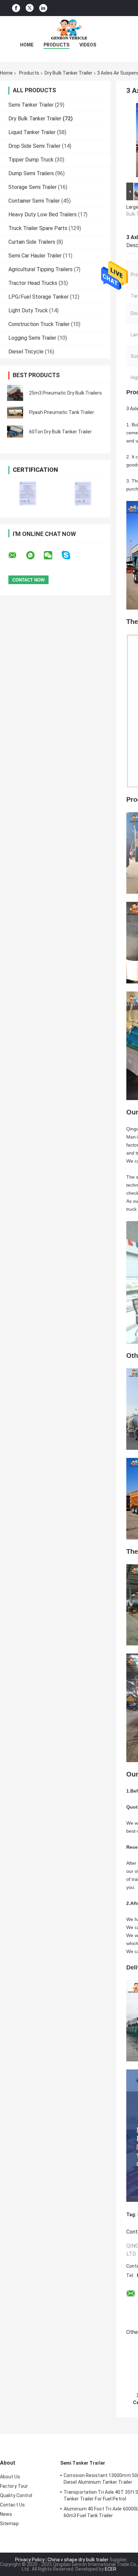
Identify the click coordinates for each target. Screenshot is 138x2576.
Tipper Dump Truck (31, 160)
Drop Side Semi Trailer (34, 146)
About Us (10, 2477)
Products (56, 45)
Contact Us (12, 2505)
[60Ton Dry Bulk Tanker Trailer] (15, 432)
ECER (111, 2569)
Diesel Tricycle (26, 352)
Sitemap (9, 2524)
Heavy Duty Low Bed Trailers (43, 214)
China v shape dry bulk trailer (78, 2560)
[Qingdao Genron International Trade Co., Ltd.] (69, 29)
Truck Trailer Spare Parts (38, 228)
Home (27, 45)
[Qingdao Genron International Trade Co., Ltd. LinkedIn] (43, 8)
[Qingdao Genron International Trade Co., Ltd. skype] (70, 555)
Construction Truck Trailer (39, 324)
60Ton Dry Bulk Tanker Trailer (60, 432)
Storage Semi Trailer (32, 187)
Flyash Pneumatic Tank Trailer (62, 412)
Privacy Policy (30, 2560)
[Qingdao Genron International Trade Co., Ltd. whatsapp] (34, 555)
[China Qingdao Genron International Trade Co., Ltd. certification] (28, 493)
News (6, 2514)
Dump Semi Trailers (31, 173)
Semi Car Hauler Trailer (35, 256)
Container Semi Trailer (34, 201)
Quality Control (16, 2495)
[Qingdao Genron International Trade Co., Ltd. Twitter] (30, 8)
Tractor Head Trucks (33, 283)
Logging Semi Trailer (32, 338)
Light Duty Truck (28, 310)
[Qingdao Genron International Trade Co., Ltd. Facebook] (16, 8)
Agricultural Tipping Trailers (41, 269)
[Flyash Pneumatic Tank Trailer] (15, 412)
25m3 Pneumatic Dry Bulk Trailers (65, 393)
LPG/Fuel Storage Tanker (39, 297)
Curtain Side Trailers (32, 242)
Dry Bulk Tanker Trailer (68, 73)
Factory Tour (14, 2486)
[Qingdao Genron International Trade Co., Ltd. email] (17, 555)
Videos (88, 45)
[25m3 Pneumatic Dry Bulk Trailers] (15, 393)
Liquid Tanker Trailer (32, 132)
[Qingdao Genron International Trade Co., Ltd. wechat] (52, 555)
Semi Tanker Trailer (31, 105)
